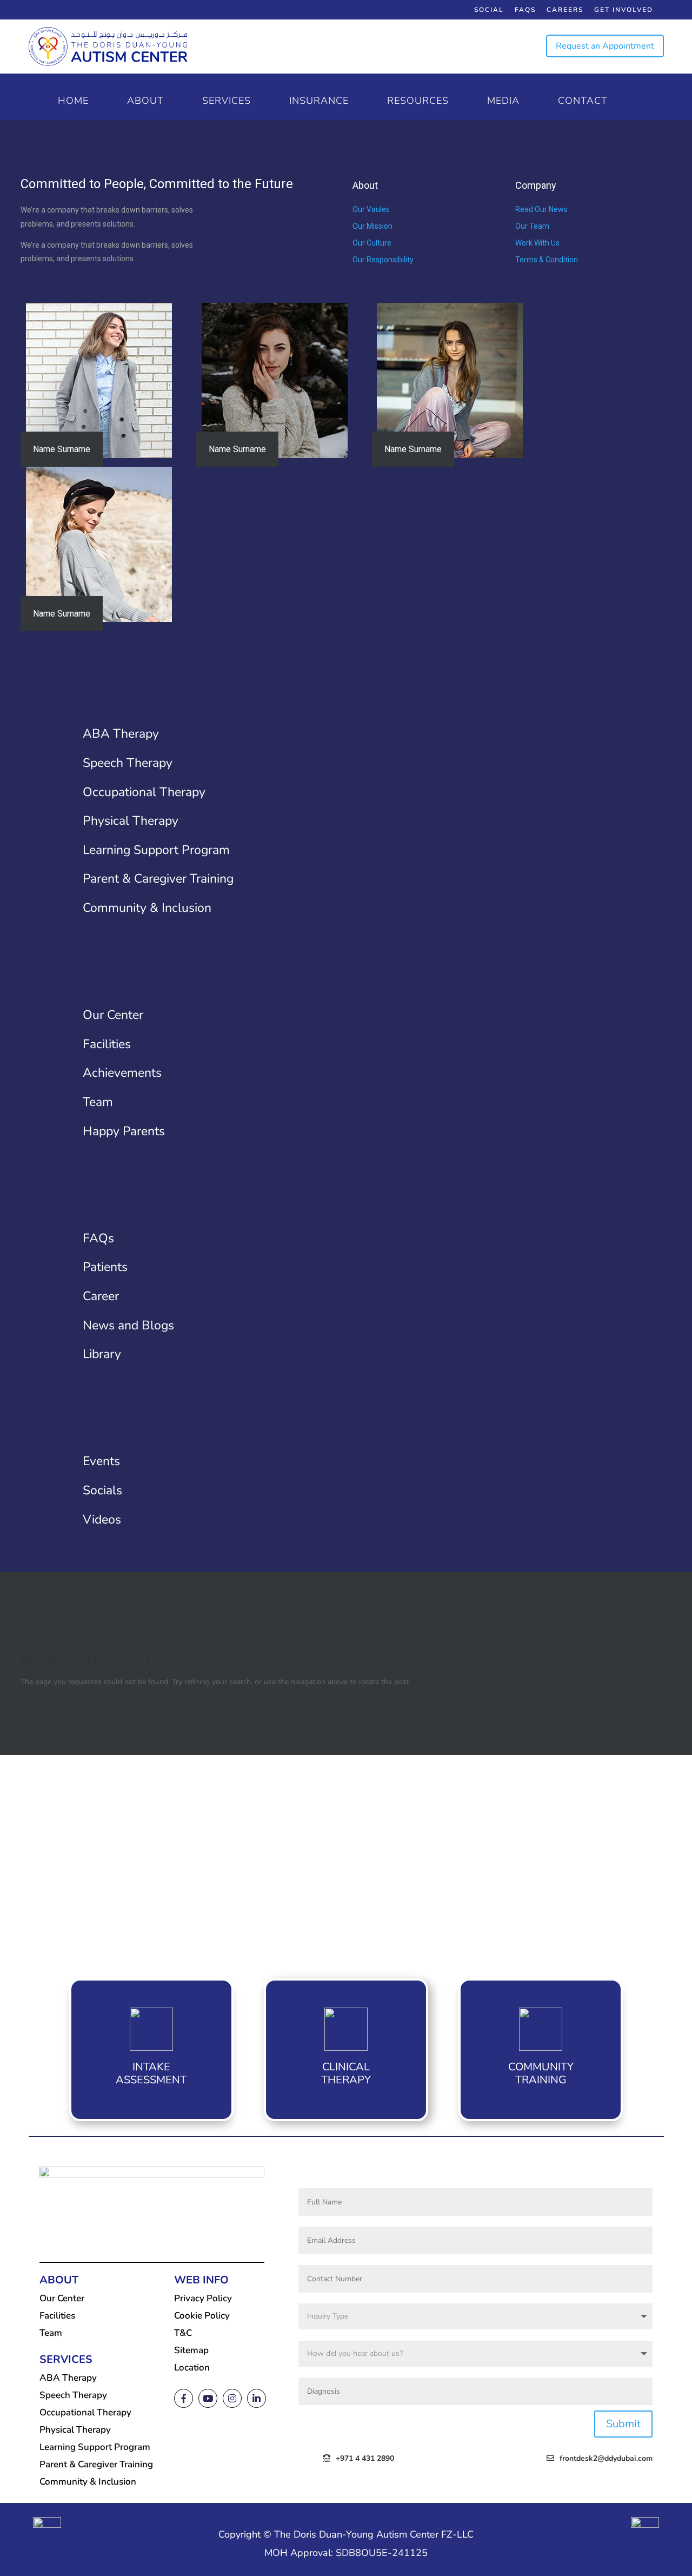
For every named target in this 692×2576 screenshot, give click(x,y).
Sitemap (191, 2350)
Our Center (62, 2298)
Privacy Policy (203, 2298)
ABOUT (145, 102)
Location (192, 2368)
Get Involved (624, 10)
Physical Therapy (75, 2430)
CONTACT (583, 102)
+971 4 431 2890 (365, 2458)
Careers (565, 10)
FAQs (525, 10)
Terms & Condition (547, 260)
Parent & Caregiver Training (96, 2464)
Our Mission (372, 226)
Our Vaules (371, 209)
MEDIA (503, 102)
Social (489, 10)
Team (51, 2333)
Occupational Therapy (85, 2412)
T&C (183, 2333)
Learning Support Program (95, 2447)
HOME (73, 102)
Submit (623, 2424)
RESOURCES (418, 102)
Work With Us (537, 243)
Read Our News (541, 209)
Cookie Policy (202, 2316)
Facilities (57, 2316)
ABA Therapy (68, 2378)
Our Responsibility (383, 260)
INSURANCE (319, 102)
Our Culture (372, 243)
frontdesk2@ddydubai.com (606, 2458)
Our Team (532, 226)
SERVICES (227, 102)
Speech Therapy (73, 2395)
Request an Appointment (605, 46)
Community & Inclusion (88, 2482)
